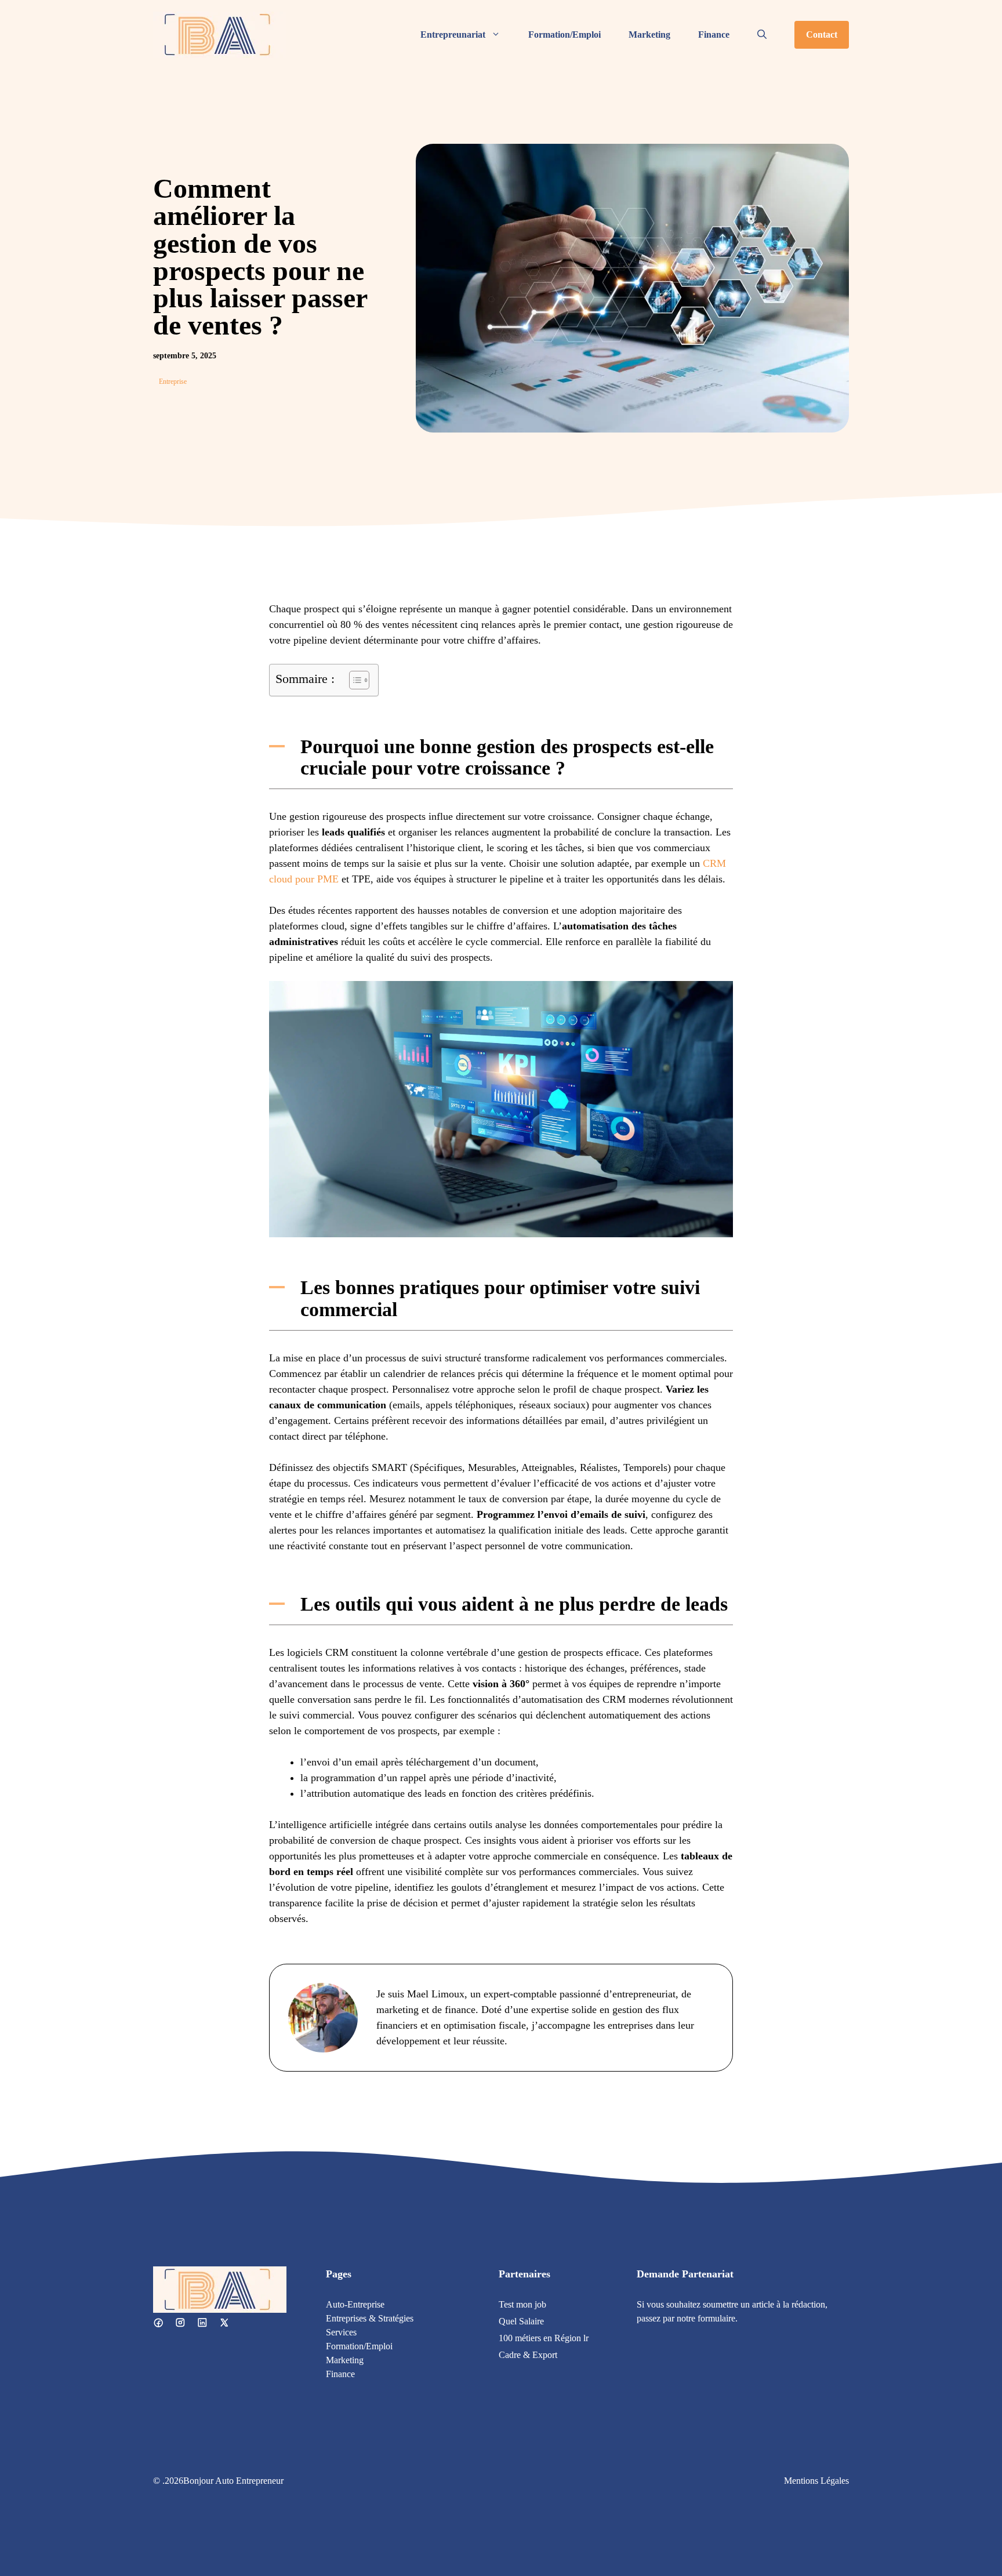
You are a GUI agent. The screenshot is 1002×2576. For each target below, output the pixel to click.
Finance (714, 34)
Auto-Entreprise (355, 2304)
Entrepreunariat (453, 34)
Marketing (649, 34)
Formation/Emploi (564, 34)
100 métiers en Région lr (544, 2338)
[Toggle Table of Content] (353, 680)
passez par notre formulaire (686, 2318)
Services (341, 2332)
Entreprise (173, 382)
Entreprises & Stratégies (370, 2318)
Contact (822, 34)
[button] (762, 35)
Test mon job (522, 2304)
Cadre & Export (528, 2355)
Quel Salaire (521, 2321)
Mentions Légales (816, 2481)
